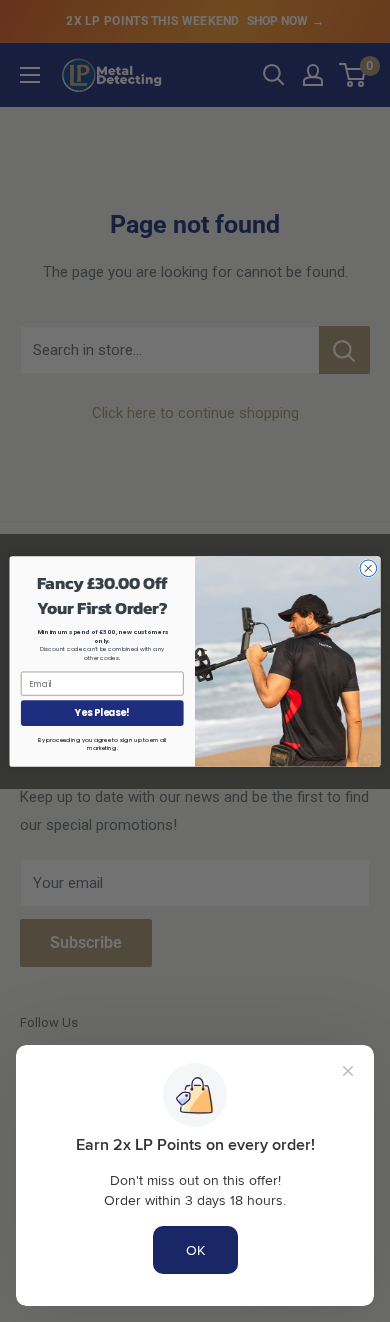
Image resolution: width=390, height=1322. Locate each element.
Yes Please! (102, 712)
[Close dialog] (368, 567)
